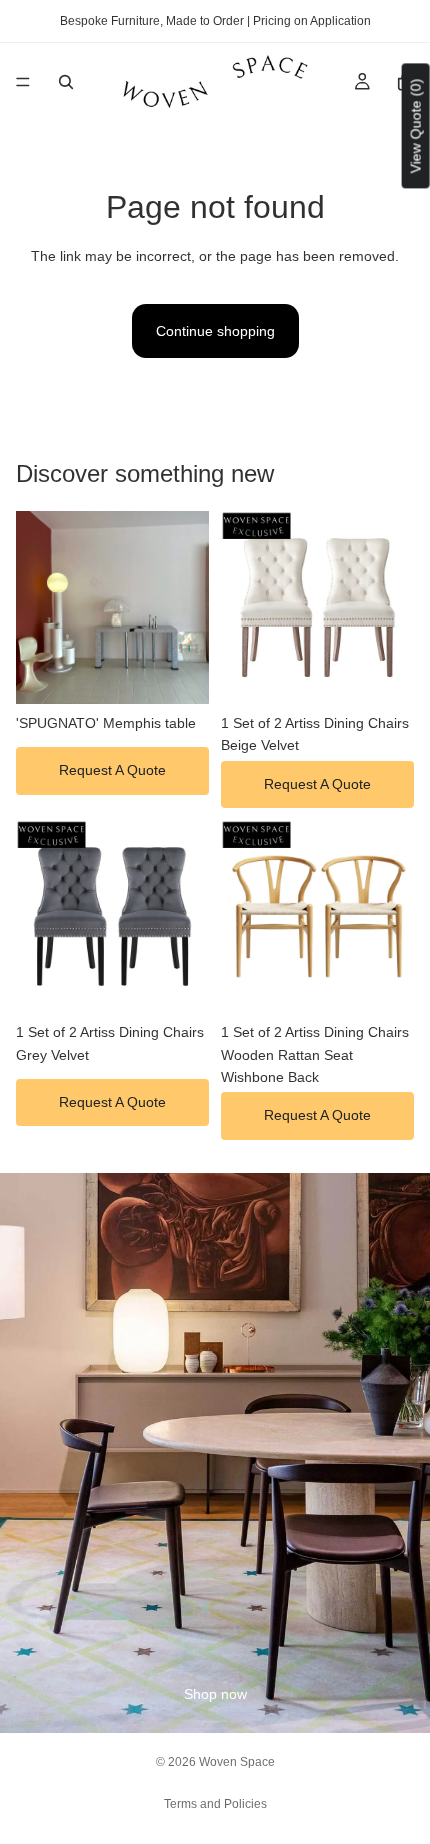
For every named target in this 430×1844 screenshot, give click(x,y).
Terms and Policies (215, 1804)
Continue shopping (215, 331)
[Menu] (23, 82)
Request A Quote (112, 770)
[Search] (66, 82)
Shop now (215, 1694)
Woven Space (237, 1762)
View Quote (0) (416, 125)
